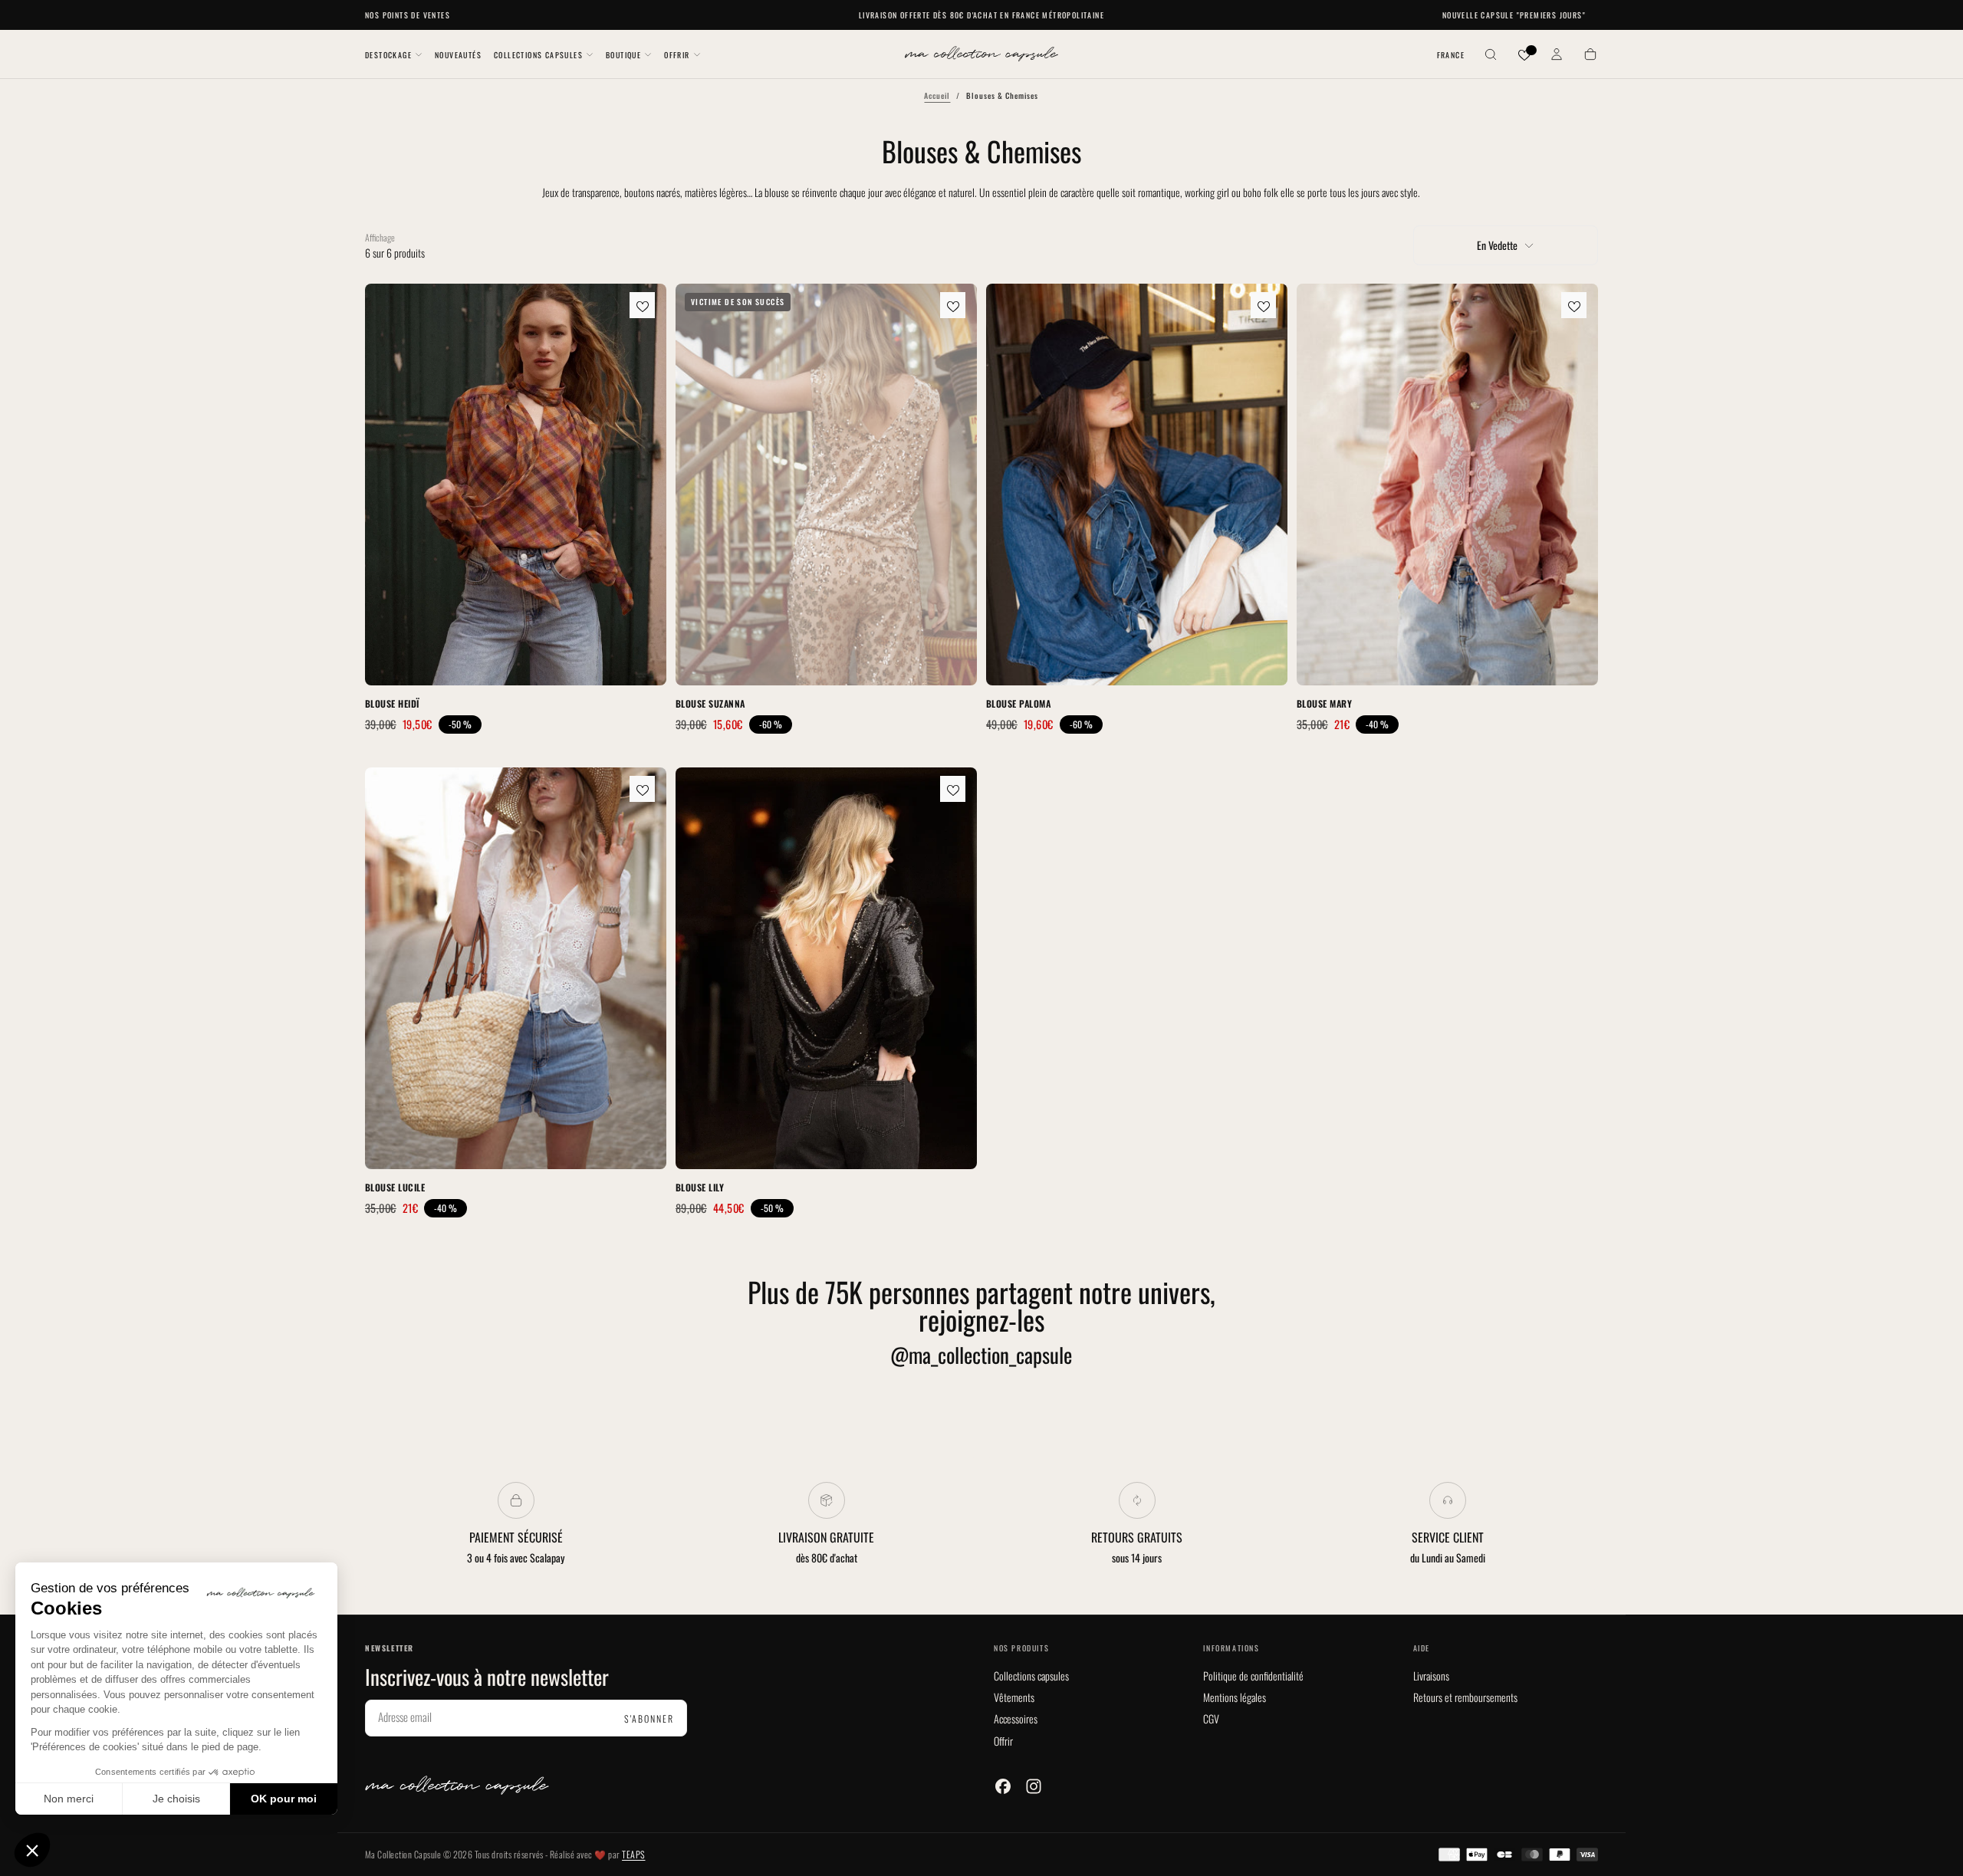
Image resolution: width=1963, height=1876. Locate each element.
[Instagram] (1034, 1786)
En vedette (1497, 245)
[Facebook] (1003, 1786)
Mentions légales (1235, 1697)
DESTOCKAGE (388, 55)
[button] (1451, 56)
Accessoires (1016, 1718)
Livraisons (1431, 1676)
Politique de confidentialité (1253, 1676)
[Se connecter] (1557, 56)
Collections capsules (1031, 1676)
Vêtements (1014, 1697)
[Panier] (1590, 56)
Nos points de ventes (408, 15)
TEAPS (633, 1854)
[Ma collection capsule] (457, 1785)
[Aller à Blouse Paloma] (1137, 485)
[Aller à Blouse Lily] (826, 968)
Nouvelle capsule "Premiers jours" (1514, 15)
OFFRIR (677, 55)
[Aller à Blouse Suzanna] (826, 485)
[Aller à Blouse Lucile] (516, 968)
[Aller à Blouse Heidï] (516, 485)
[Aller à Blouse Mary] (1447, 485)
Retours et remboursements (1465, 1697)
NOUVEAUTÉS (458, 55)
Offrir (1003, 1741)
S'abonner (649, 1718)
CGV (1211, 1718)
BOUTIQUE (623, 55)
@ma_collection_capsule (981, 1355)
